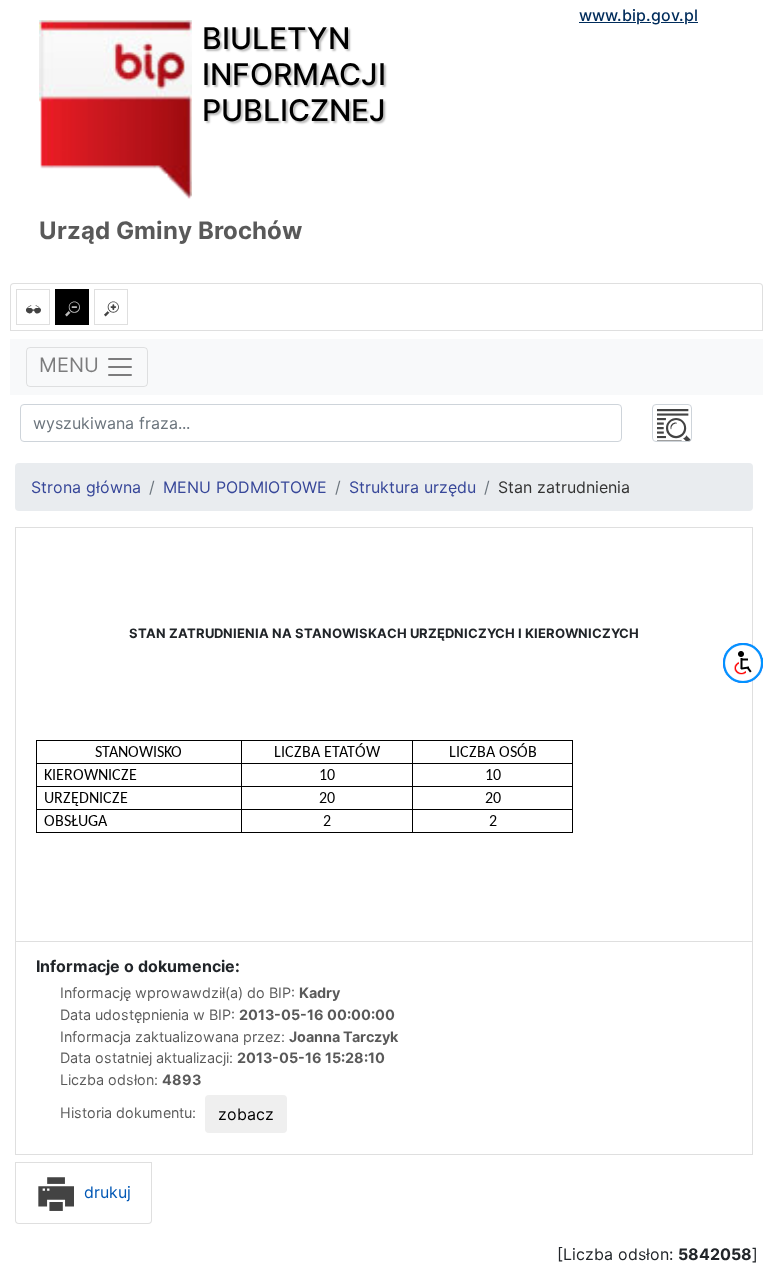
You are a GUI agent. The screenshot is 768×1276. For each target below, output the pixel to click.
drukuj (105, 1192)
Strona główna (86, 487)
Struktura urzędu (412, 487)
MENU (72, 366)
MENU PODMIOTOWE (245, 487)
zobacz (246, 1114)
